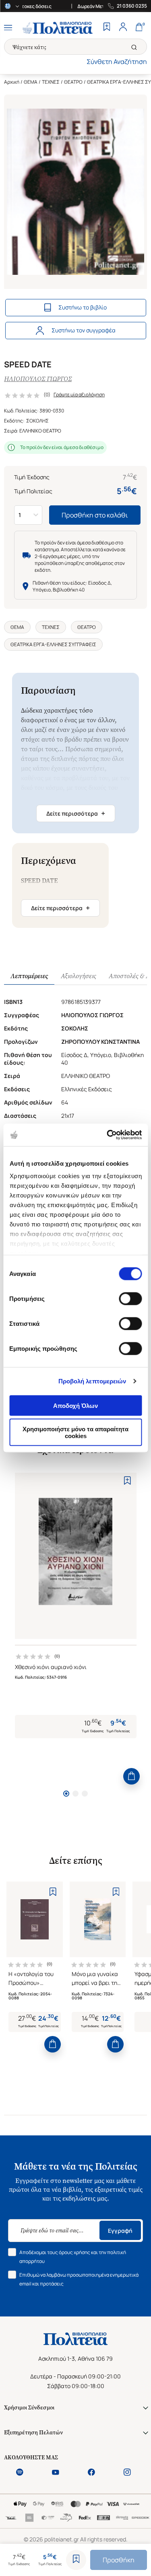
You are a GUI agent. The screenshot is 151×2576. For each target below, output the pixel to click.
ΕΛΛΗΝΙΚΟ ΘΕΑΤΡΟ (40, 431)
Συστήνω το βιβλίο (83, 307)
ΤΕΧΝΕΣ (51, 82)
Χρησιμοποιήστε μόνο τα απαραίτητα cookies (75, 1432)
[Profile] (123, 28)
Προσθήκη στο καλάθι (95, 515)
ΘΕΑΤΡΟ (73, 82)
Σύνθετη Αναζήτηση (117, 62)
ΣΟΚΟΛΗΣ (37, 421)
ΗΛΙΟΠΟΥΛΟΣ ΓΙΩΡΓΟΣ (38, 379)
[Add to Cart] (131, 1776)
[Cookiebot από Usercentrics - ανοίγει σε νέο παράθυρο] (108, 1135)
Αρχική (12, 82)
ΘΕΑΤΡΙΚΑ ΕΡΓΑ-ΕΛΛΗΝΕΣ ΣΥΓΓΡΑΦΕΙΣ (53, 644)
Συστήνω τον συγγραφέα (84, 330)
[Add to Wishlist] (76, 2560)
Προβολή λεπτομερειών (92, 1381)
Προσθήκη (119, 2560)
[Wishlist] (107, 28)
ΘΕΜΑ (31, 82)
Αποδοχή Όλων (75, 1405)
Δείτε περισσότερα (76, 813)
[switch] (130, 1298)
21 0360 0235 (132, 6)
